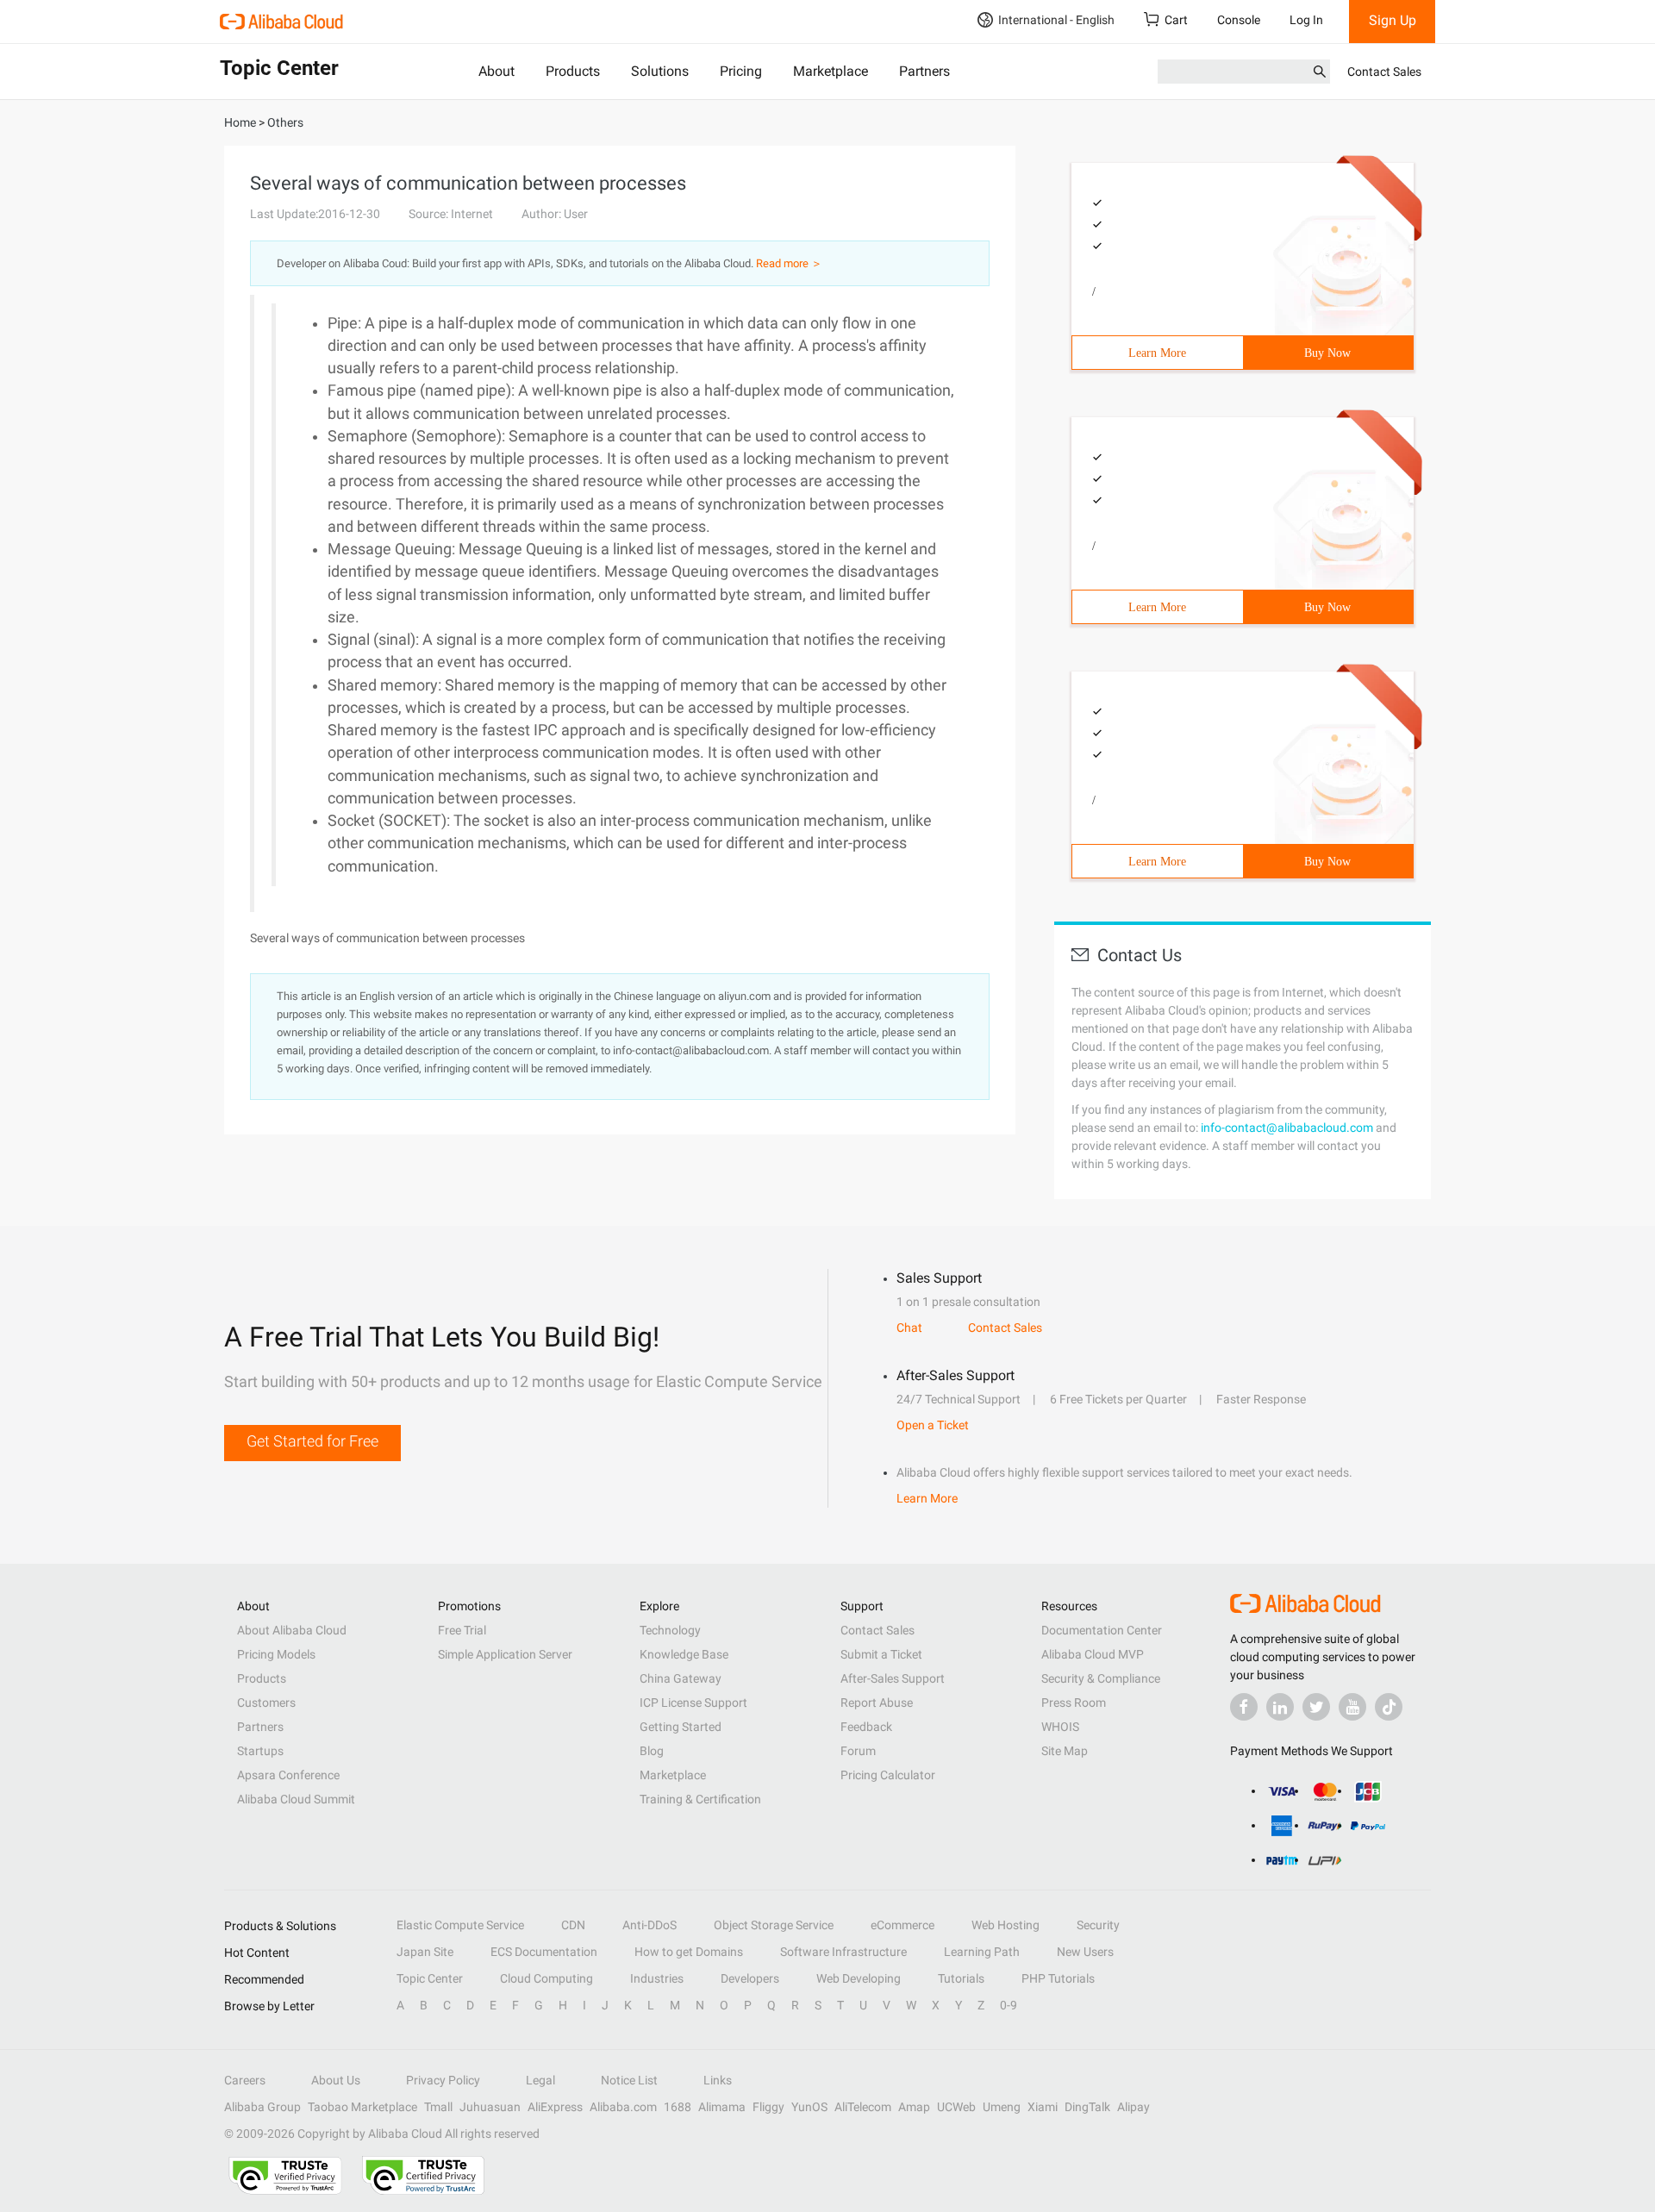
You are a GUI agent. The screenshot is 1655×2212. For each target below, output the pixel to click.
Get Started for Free (312, 1441)
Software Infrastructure (843, 1952)
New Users (1085, 1952)
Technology (670, 1630)
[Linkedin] (1280, 1707)
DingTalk (1087, 2107)
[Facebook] (1244, 1707)
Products (573, 71)
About (496, 71)
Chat (909, 1328)
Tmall (438, 2107)
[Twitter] (1316, 1707)
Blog (652, 1751)
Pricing (741, 71)
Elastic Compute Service (460, 1925)
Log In (1306, 20)
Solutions (660, 71)
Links (718, 2080)
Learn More (1157, 353)
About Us (336, 2080)
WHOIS (1060, 1727)
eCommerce (902, 1925)
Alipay (1134, 2107)
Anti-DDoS (650, 1925)
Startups (260, 1751)
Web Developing (859, 1978)
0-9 (1009, 2005)
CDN (573, 1925)
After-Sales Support (893, 1678)
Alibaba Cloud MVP (1093, 1654)
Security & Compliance (1101, 1678)
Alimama (722, 2107)
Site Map (1065, 1751)
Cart (1176, 20)
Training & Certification (700, 1799)
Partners (924, 71)
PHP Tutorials (1058, 1978)
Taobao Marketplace (362, 2107)
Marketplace (831, 71)
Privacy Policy (443, 2080)
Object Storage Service (774, 1925)
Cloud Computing (546, 1978)
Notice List (629, 2080)
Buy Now (1327, 353)
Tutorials (961, 1978)
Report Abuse (877, 1703)
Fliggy (768, 2107)
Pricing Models (276, 1654)
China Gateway (681, 1678)
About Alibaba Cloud (292, 1630)
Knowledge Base (684, 1654)
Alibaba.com (623, 2107)
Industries (657, 1978)
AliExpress (555, 2107)
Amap (914, 2107)
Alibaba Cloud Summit (296, 1799)
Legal (540, 2080)
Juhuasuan (490, 2107)
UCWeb (956, 2107)
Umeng (1002, 2107)
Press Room (1074, 1703)
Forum (858, 1751)
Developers (750, 1978)
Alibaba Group (262, 2107)
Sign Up (1393, 20)
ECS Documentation (544, 1952)
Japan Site (425, 1952)
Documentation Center (1102, 1630)
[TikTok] (1389, 1707)
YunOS (809, 2107)
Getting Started (681, 1727)
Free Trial (462, 1630)
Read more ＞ (789, 263)
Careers (245, 2080)
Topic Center (430, 1978)
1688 (678, 2107)
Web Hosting (1005, 1925)
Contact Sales (1384, 72)
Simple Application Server (505, 1654)
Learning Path (982, 1952)
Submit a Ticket (881, 1654)
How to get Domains (689, 1952)
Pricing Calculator (888, 1775)
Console (1239, 20)
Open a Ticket (933, 1425)
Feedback (866, 1727)
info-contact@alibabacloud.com (1287, 1128)
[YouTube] (1352, 1707)
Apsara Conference (288, 1775)
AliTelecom (863, 2107)
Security (1098, 1925)
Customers (266, 1703)
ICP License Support (693, 1703)
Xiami (1043, 2107)
